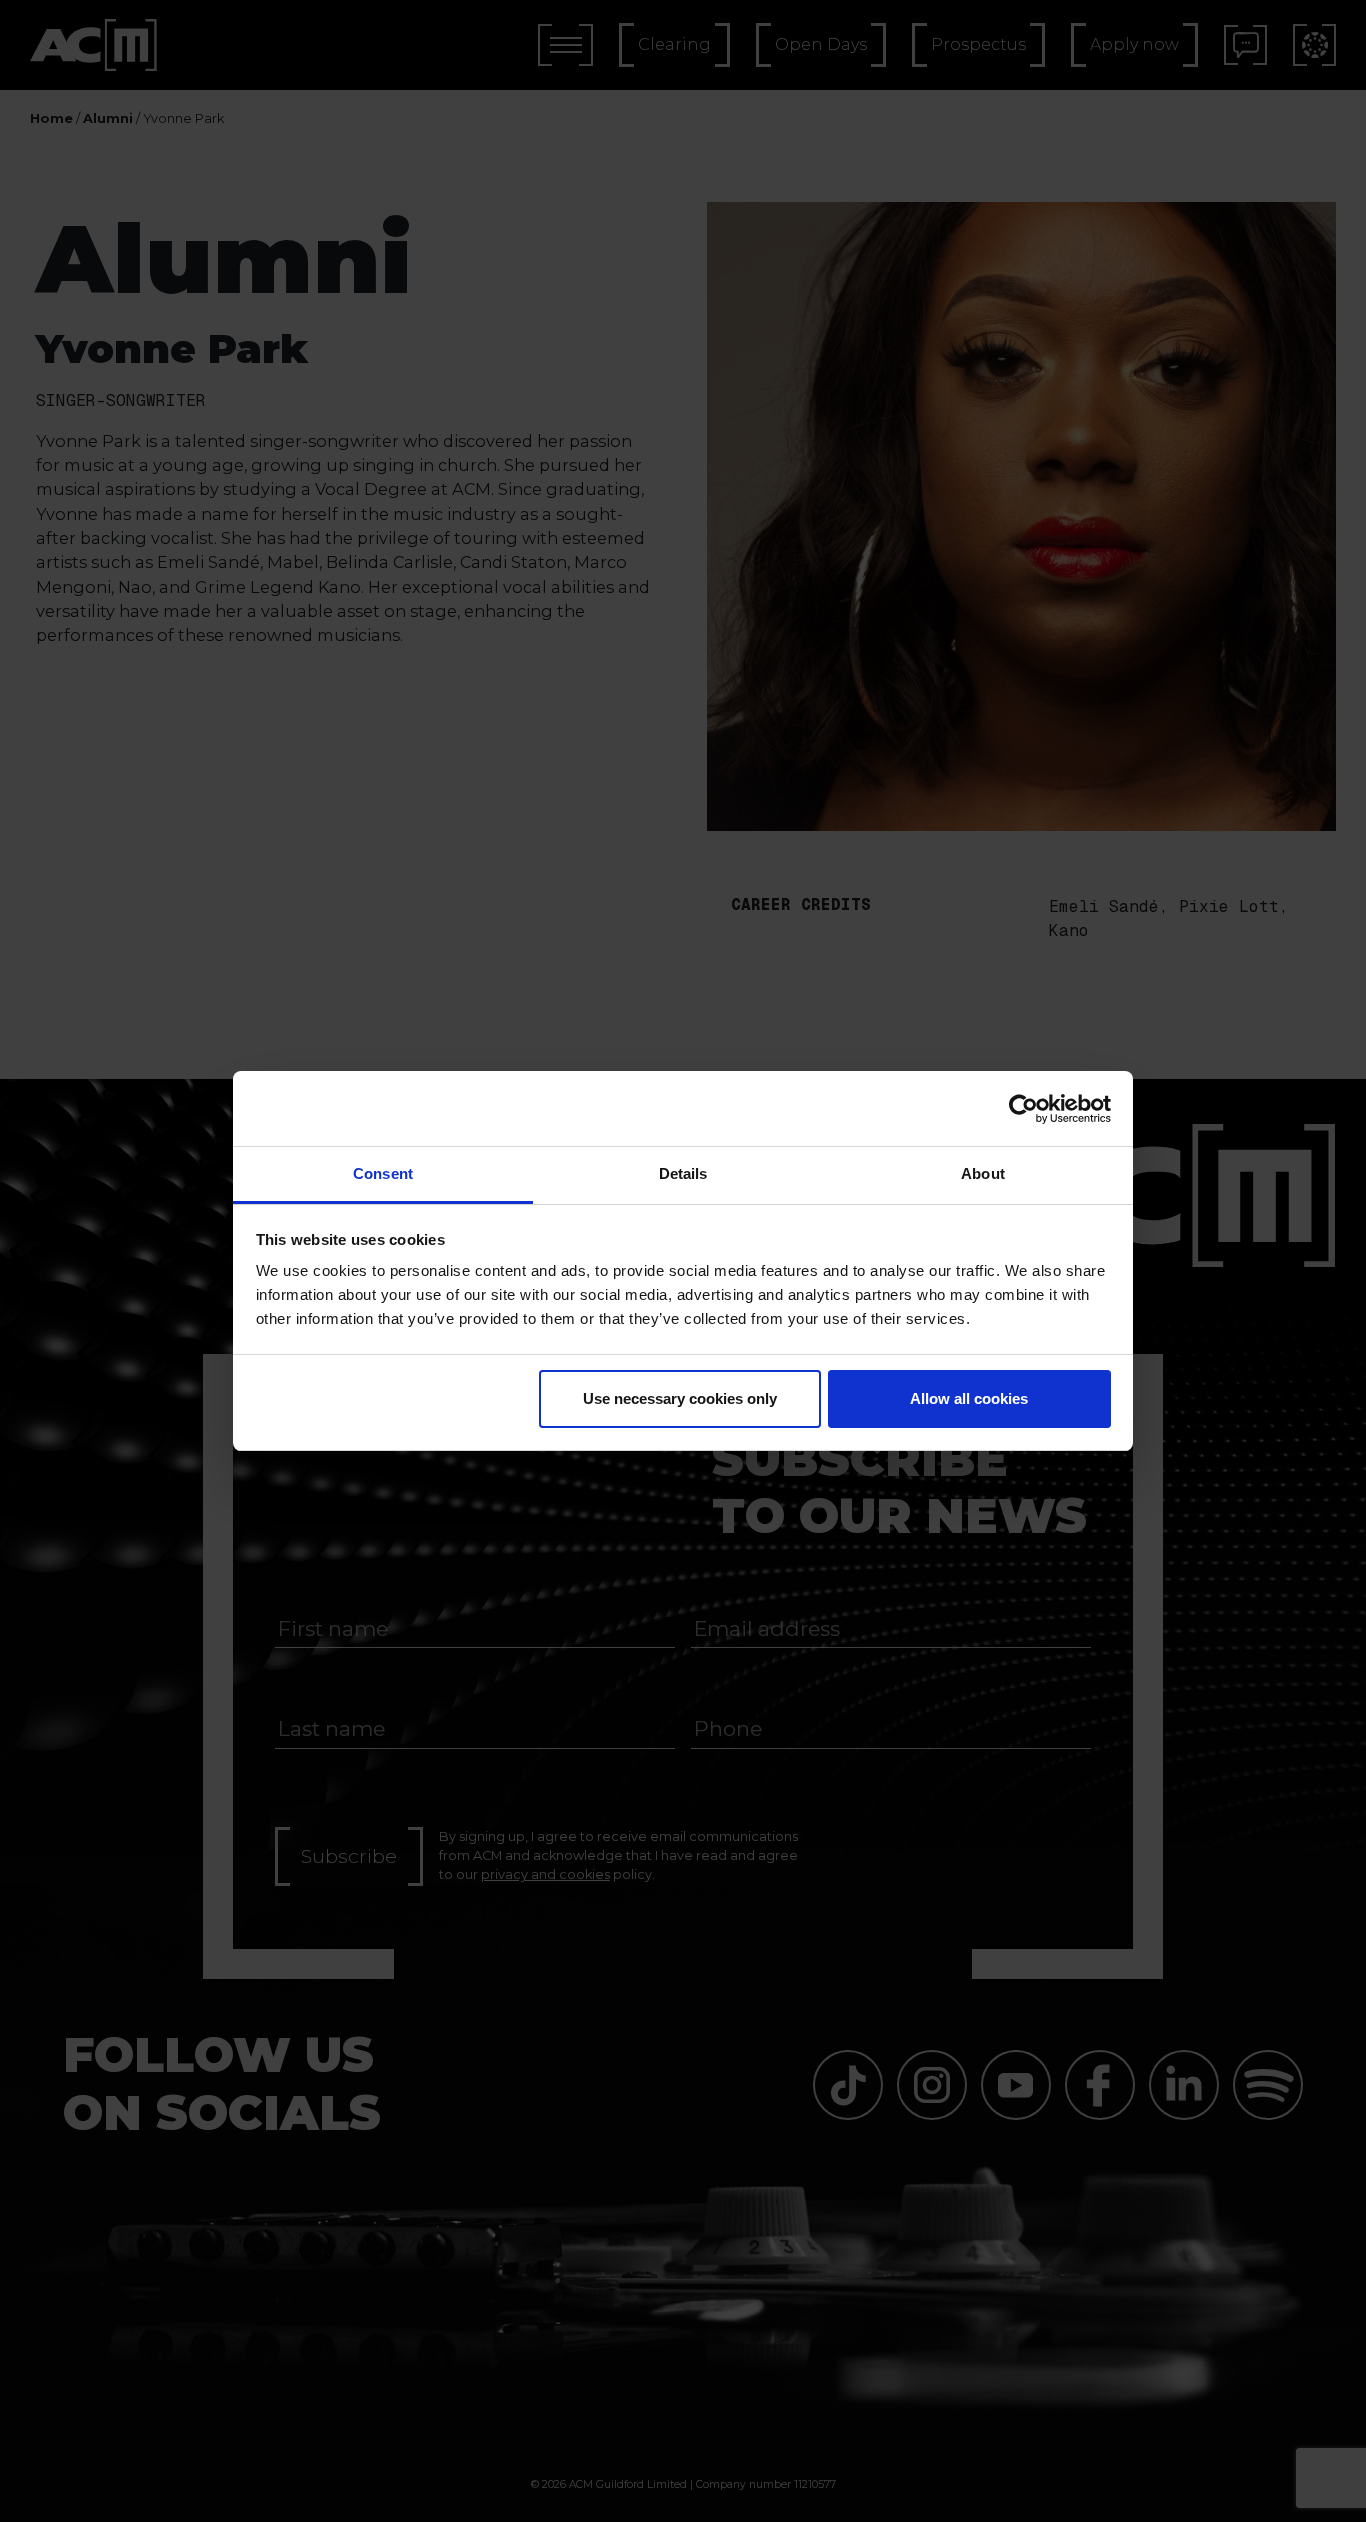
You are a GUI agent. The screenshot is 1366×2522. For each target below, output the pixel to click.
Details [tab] (683, 1173)
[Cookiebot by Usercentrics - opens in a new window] (1023, 1109)
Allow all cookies (969, 1398)
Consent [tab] (383, 1173)
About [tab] (983, 1173)
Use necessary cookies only (680, 1398)
